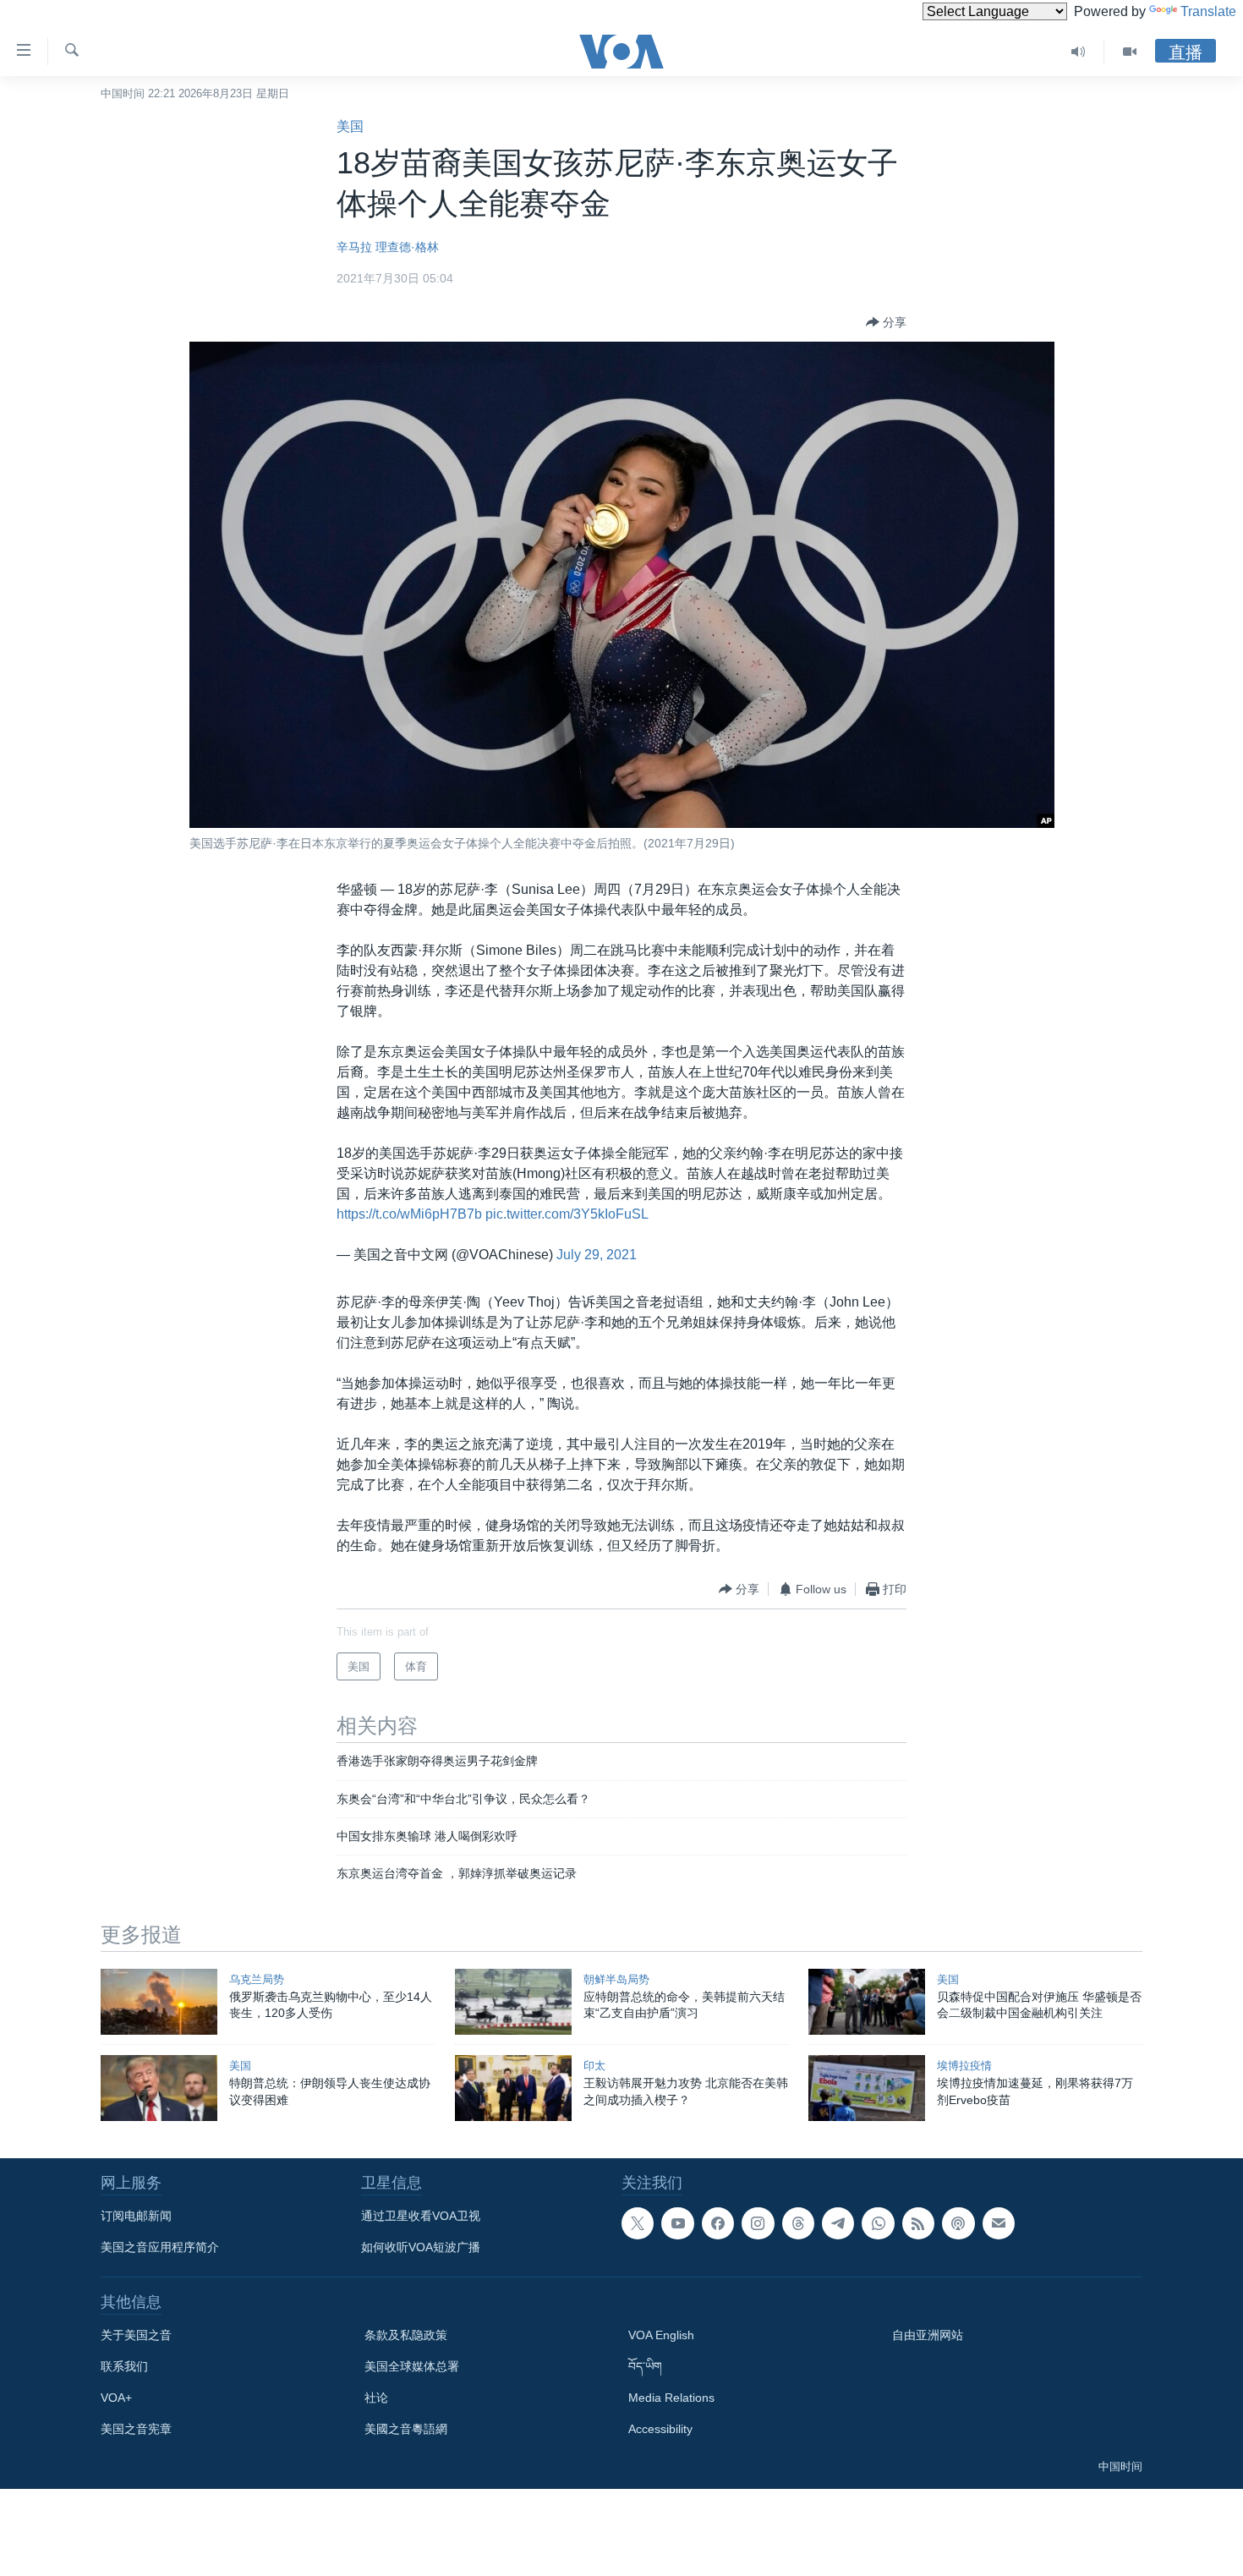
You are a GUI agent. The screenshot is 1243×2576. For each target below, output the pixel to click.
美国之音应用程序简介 (160, 2247)
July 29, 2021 (597, 1255)
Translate (1208, 11)
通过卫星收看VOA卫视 (421, 2216)
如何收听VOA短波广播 (421, 2247)
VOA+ (116, 2398)
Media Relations (671, 2398)
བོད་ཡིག (645, 2366)
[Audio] (1079, 52)
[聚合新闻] (918, 2223)
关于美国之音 (136, 2335)
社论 (376, 2398)
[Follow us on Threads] (798, 2223)
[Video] (1130, 52)
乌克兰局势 (257, 1979)
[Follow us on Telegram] (838, 2223)
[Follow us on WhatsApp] (878, 2223)
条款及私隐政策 (406, 2335)
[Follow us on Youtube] (677, 2223)
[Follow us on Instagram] (758, 2223)
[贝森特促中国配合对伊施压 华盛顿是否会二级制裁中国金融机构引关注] (867, 2002)
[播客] (958, 2223)
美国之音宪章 (136, 2429)
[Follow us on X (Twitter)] (638, 2223)
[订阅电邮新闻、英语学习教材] (999, 2223)
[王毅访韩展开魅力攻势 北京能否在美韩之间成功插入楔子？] (513, 2088)
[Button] (886, 322)
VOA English (661, 2335)
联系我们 (124, 2366)
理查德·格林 (407, 247)
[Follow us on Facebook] (718, 2223)
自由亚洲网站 (928, 2335)
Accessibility (660, 2429)
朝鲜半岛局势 (616, 1979)
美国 (350, 126)
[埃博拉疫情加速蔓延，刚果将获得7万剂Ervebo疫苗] (867, 2088)
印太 (594, 2066)
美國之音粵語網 (406, 2429)
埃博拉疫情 (964, 2066)
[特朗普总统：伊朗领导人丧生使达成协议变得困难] (159, 2088)
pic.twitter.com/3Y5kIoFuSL (567, 1214)
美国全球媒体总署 (412, 2366)
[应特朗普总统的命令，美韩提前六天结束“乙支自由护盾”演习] (513, 2002)
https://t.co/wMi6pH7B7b (409, 1214)
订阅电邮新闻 (136, 2216)
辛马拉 (354, 247)
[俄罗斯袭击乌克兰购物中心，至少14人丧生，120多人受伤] (159, 2002)
